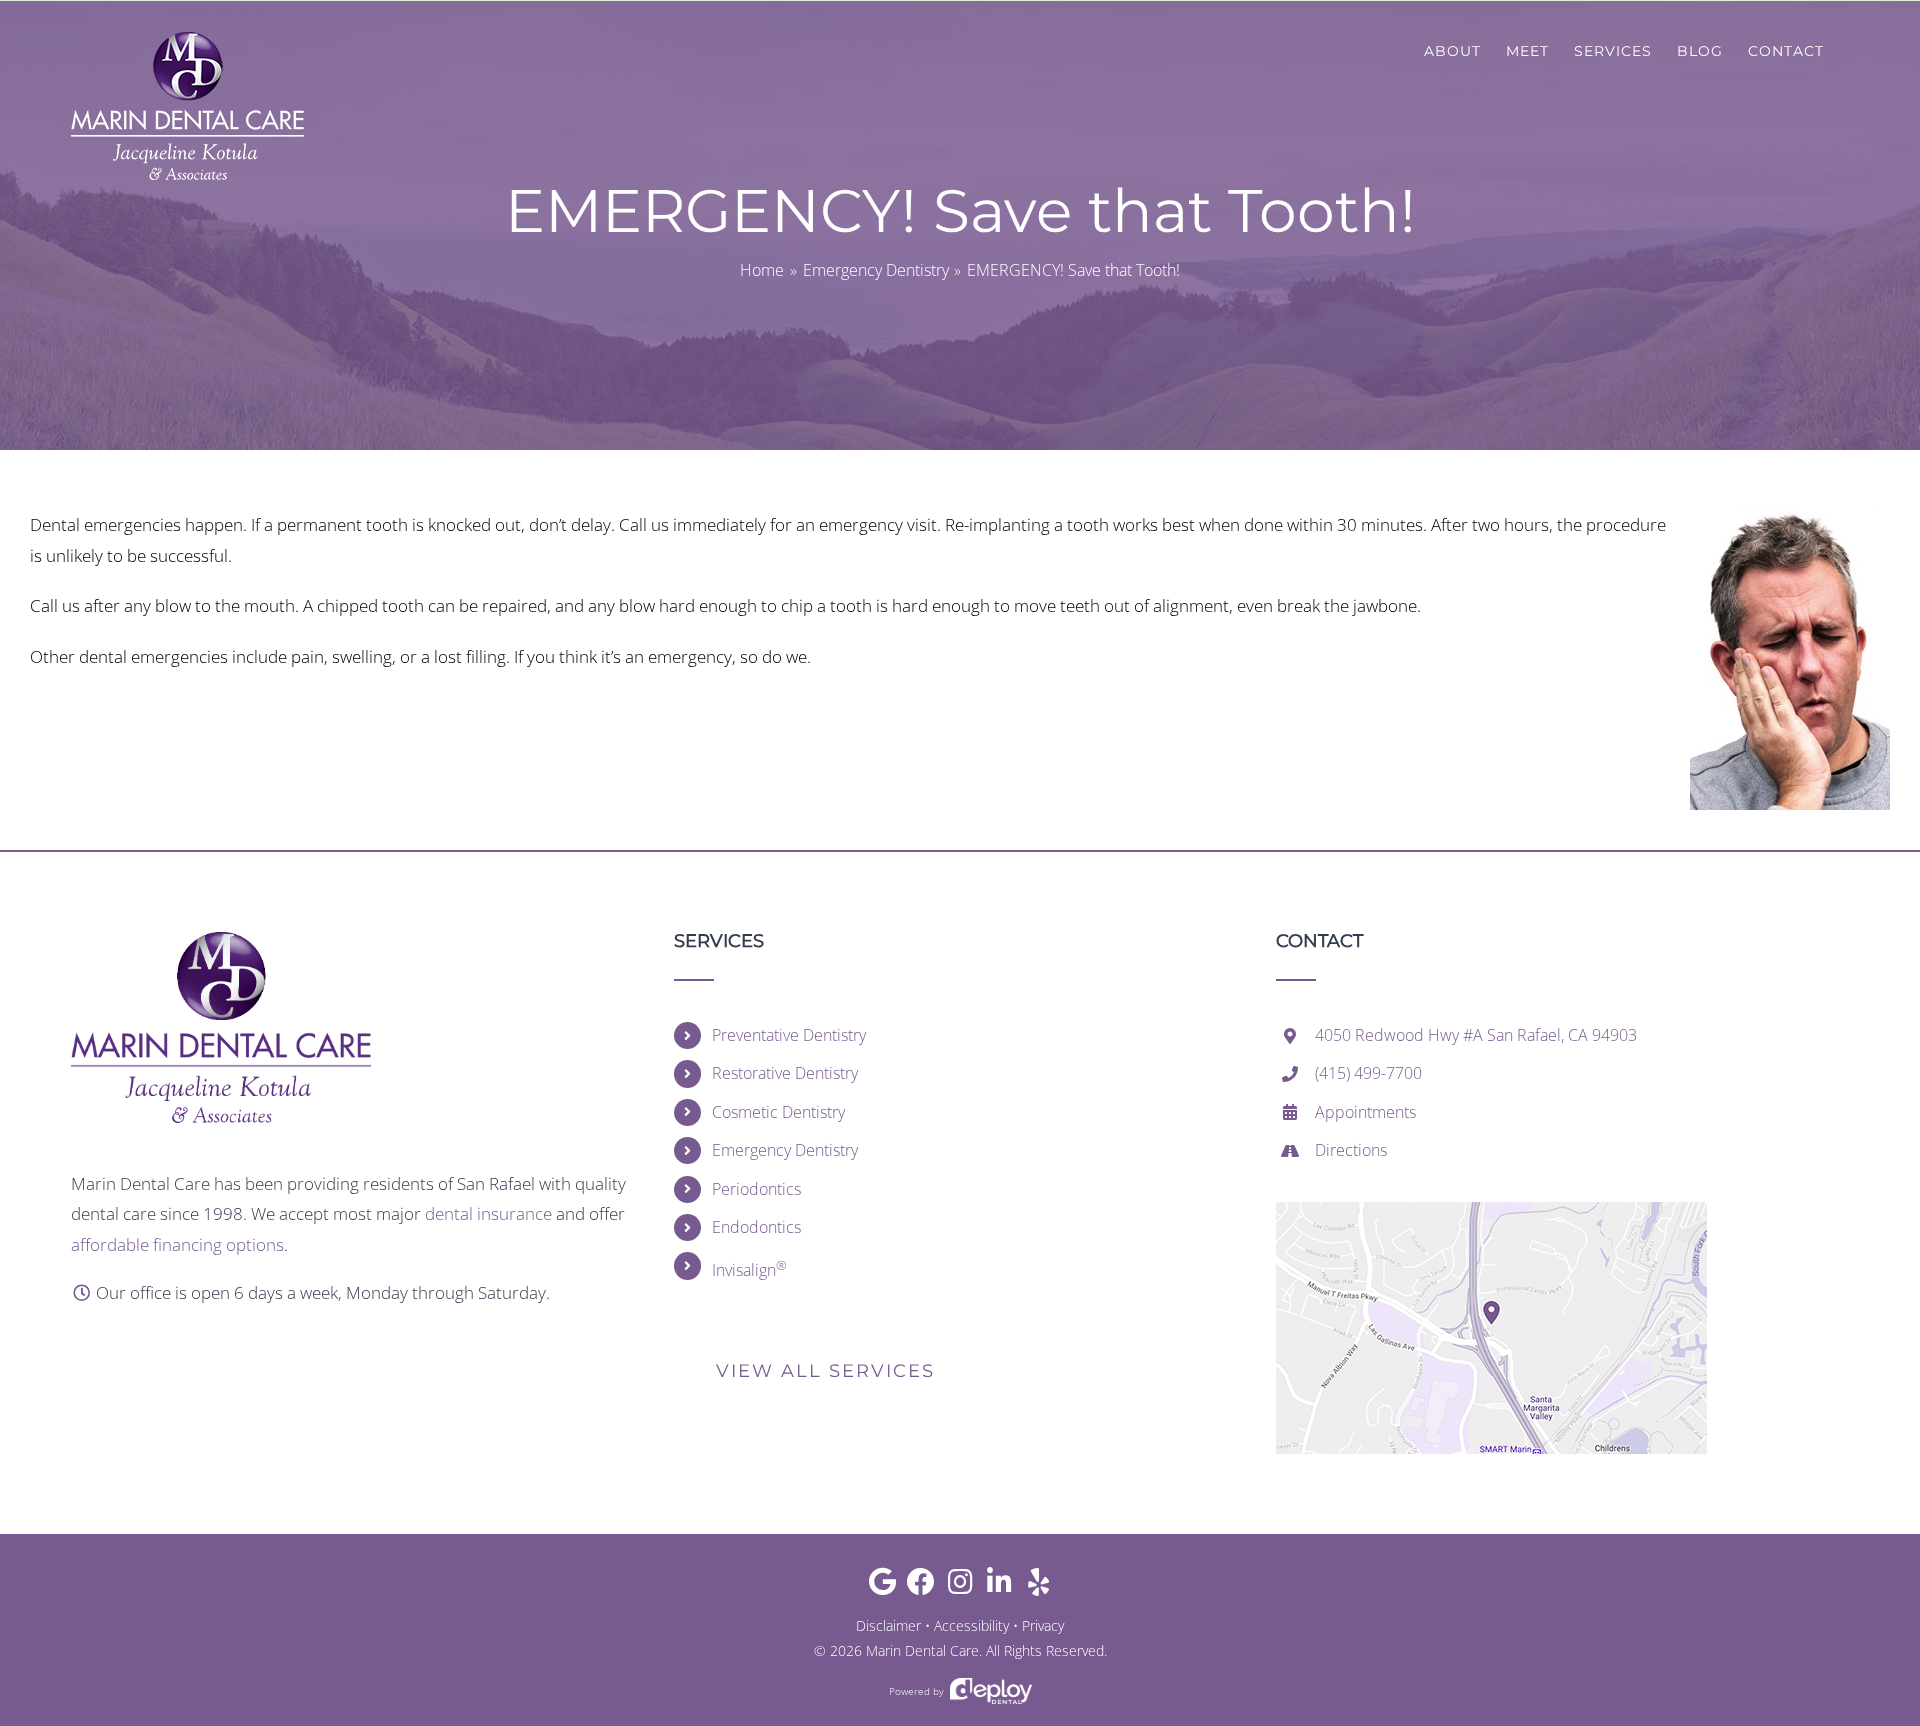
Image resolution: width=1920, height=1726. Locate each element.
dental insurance (488, 1213)
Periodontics (756, 1189)
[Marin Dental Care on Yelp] (1038, 1586)
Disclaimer (888, 1625)
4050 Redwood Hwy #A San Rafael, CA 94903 (1476, 1035)
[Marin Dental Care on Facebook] (921, 1586)
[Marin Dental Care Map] (1491, 1210)
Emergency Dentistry (785, 1150)
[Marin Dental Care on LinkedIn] (999, 1586)
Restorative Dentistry (785, 1073)
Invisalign (749, 1268)
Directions (1351, 1150)
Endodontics (756, 1227)
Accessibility (971, 1625)
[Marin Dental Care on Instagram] (960, 1586)
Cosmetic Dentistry (778, 1112)
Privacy (1043, 1625)
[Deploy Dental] (991, 1691)
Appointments (1365, 1112)
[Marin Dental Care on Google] (882, 1586)
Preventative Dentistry (789, 1035)
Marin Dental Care (922, 1650)
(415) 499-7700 (1368, 1073)
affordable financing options (177, 1244)
